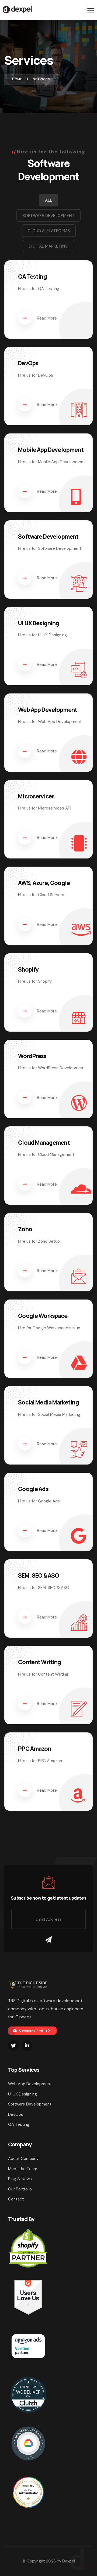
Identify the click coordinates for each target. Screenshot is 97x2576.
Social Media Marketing (48, 1402)
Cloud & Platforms (49, 231)
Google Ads (33, 1489)
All (48, 200)
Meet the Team (23, 2169)
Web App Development (48, 710)
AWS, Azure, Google (44, 883)
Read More (47, 318)
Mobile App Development (51, 450)
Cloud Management (44, 1143)
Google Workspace (43, 1316)
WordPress (32, 1056)
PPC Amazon (35, 1749)
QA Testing (32, 277)
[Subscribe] (48, 1940)
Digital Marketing (48, 246)
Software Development (48, 216)
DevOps (28, 363)
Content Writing (39, 1662)
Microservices (36, 796)
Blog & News (20, 2179)
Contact (16, 2199)
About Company (23, 2159)
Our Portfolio (20, 2189)
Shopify (28, 969)
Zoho (25, 1229)
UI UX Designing (39, 623)
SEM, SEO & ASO (39, 1575)
